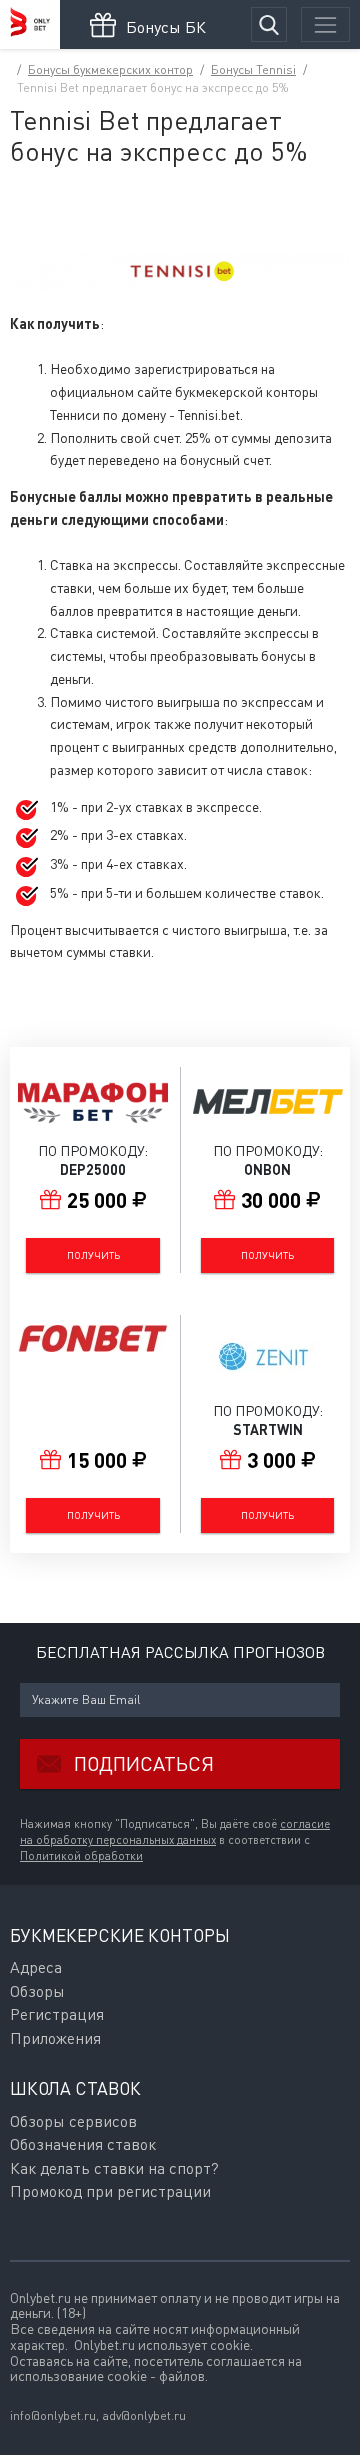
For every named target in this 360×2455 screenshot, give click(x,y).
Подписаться (144, 1763)
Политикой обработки (81, 1856)
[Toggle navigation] (325, 24)
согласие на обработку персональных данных (175, 1832)
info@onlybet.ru (53, 2415)
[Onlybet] (30, 24)
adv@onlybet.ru (144, 2415)
